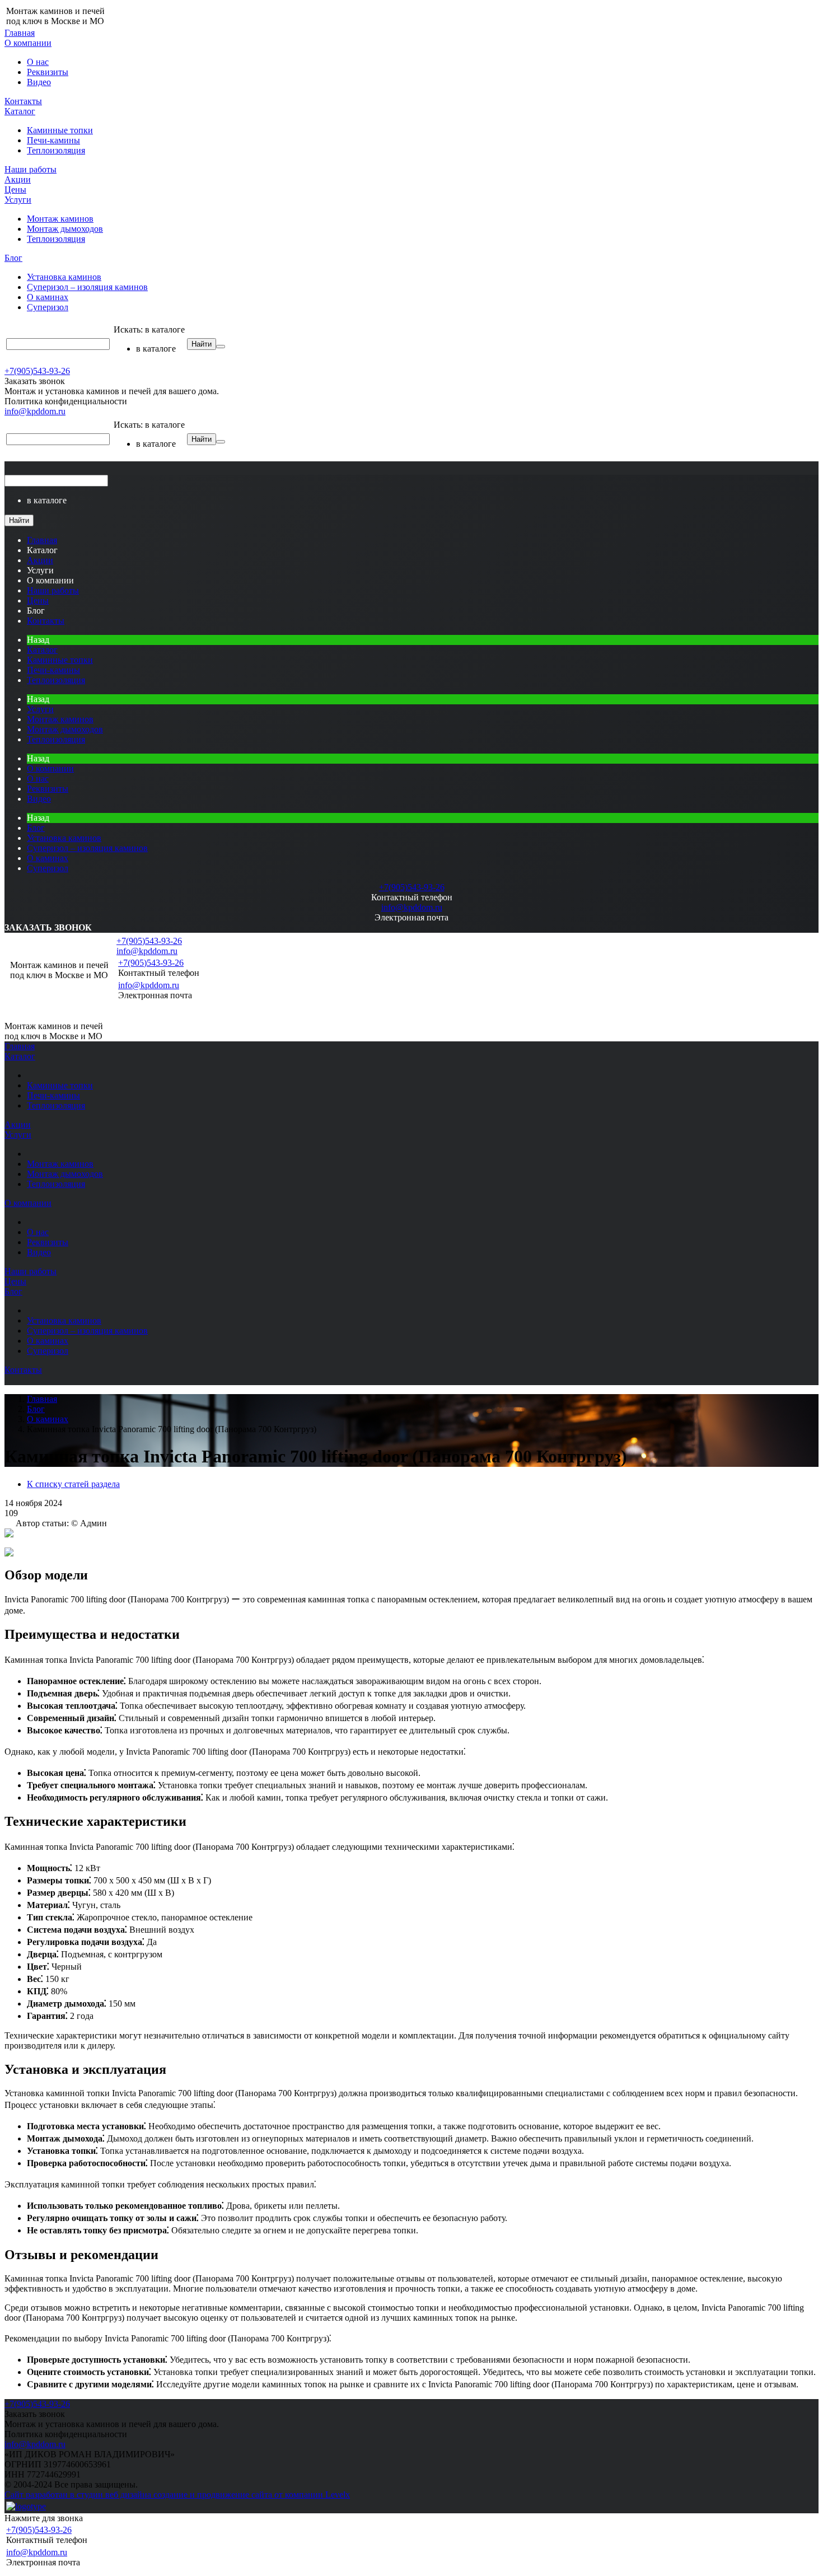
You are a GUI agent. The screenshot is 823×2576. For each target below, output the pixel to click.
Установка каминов (64, 277)
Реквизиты (48, 72)
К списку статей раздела (73, 1484)
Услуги (18, 200)
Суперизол (48, 307)
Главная (20, 33)
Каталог (20, 111)
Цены (15, 190)
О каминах (48, 297)
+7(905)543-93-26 (37, 371)
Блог (13, 258)
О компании (28, 43)
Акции (18, 179)
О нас (38, 62)
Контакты (23, 101)
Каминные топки (60, 130)
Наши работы (31, 169)
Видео (39, 82)
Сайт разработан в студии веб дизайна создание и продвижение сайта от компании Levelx (177, 2495)
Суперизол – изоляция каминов (87, 287)
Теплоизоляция (56, 150)
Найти (202, 344)
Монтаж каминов (60, 219)
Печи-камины (53, 140)
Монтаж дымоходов (65, 229)
